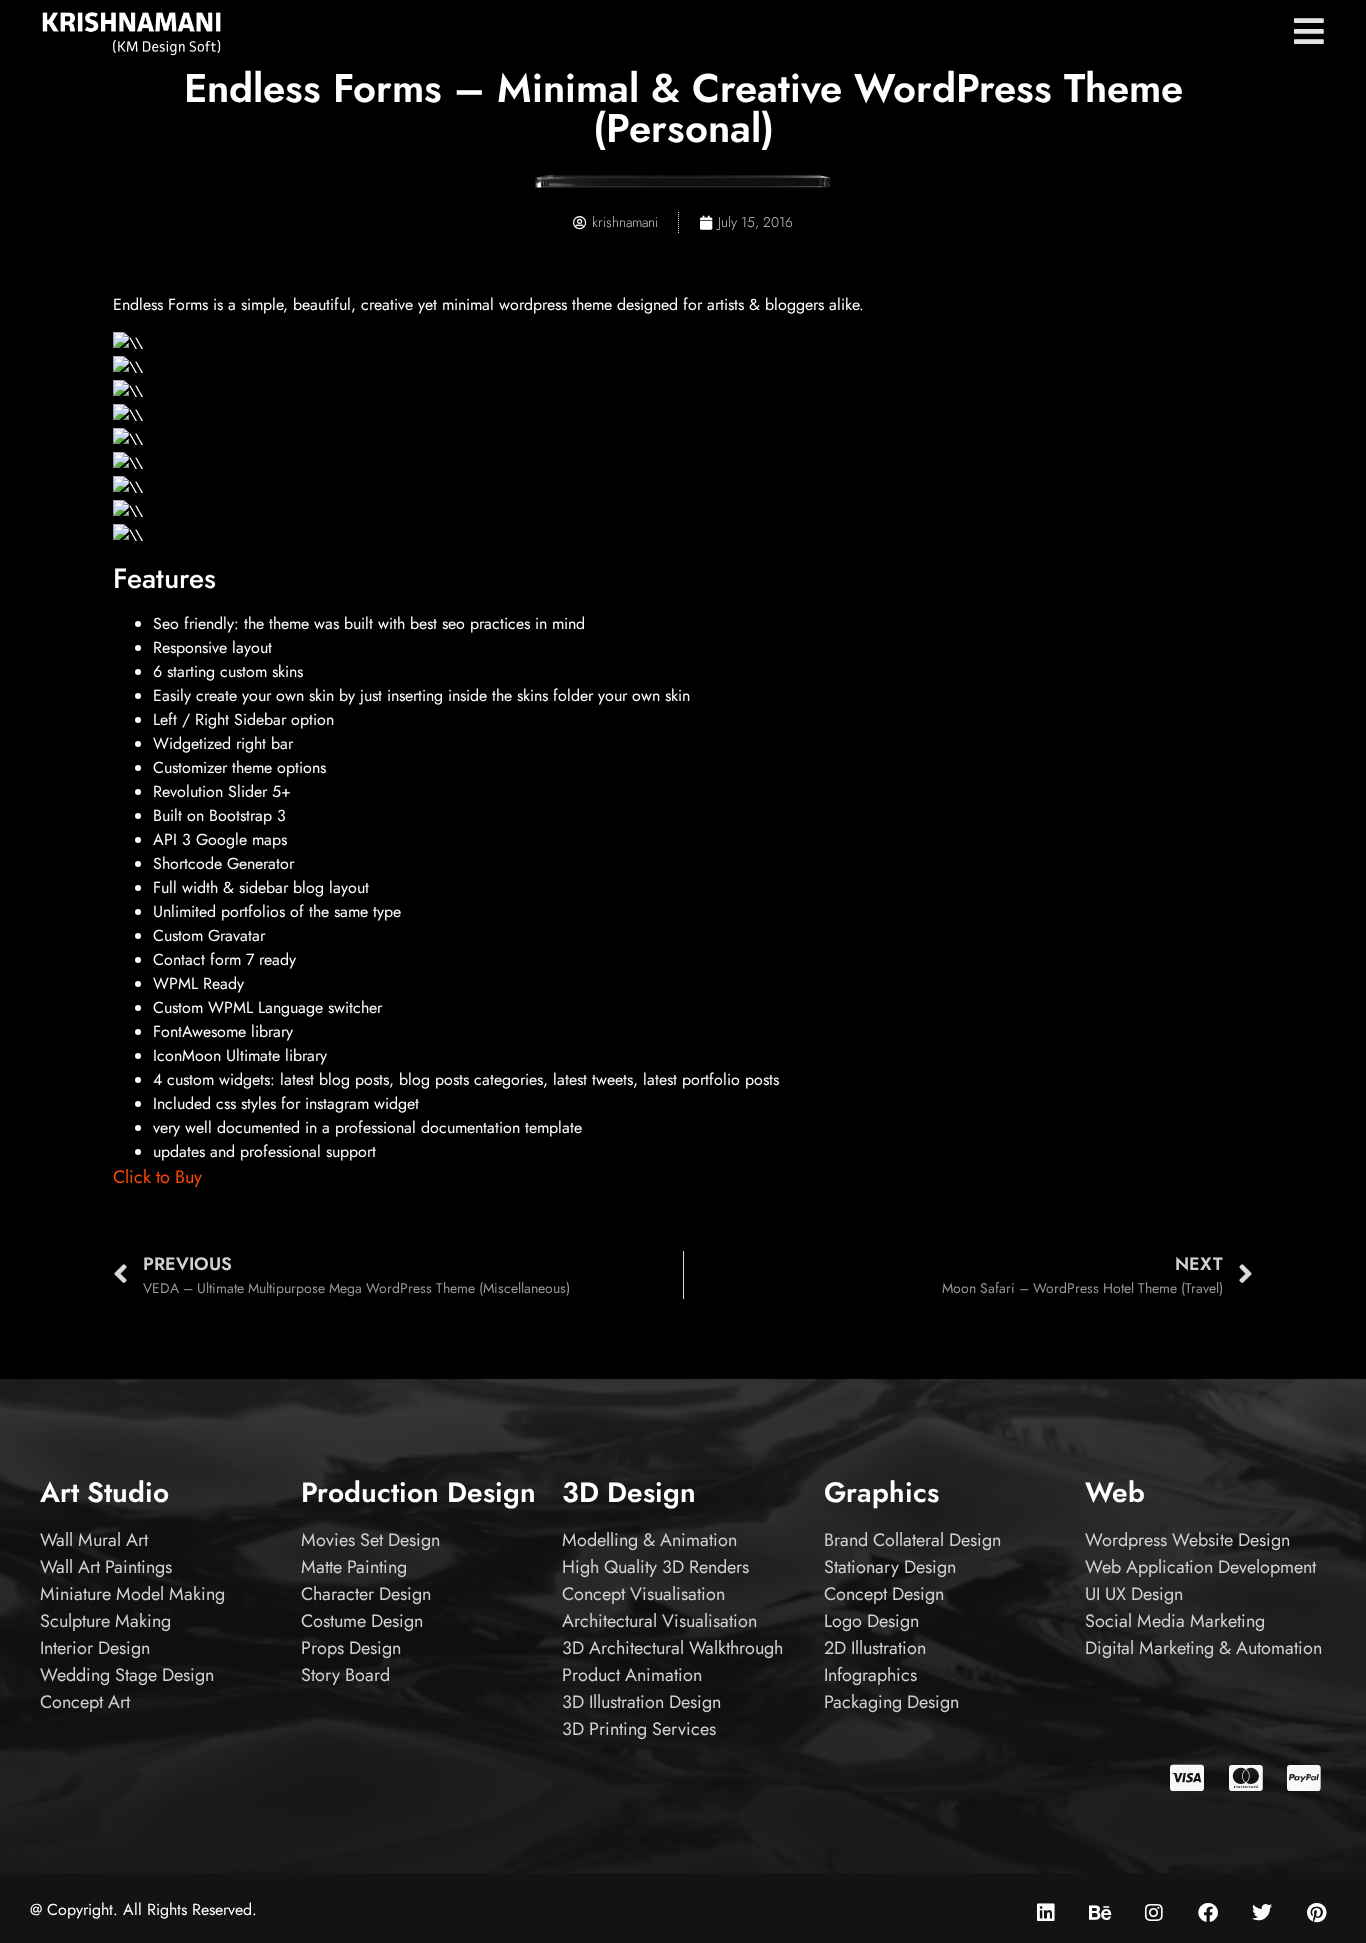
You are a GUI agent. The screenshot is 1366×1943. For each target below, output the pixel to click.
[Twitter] (1262, 1913)
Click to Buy (157, 1177)
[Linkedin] (1046, 1913)
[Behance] (1100, 1913)
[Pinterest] (1316, 1913)
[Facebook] (1208, 1913)
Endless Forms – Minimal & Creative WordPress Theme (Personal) (683, 108)
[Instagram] (1154, 1913)
